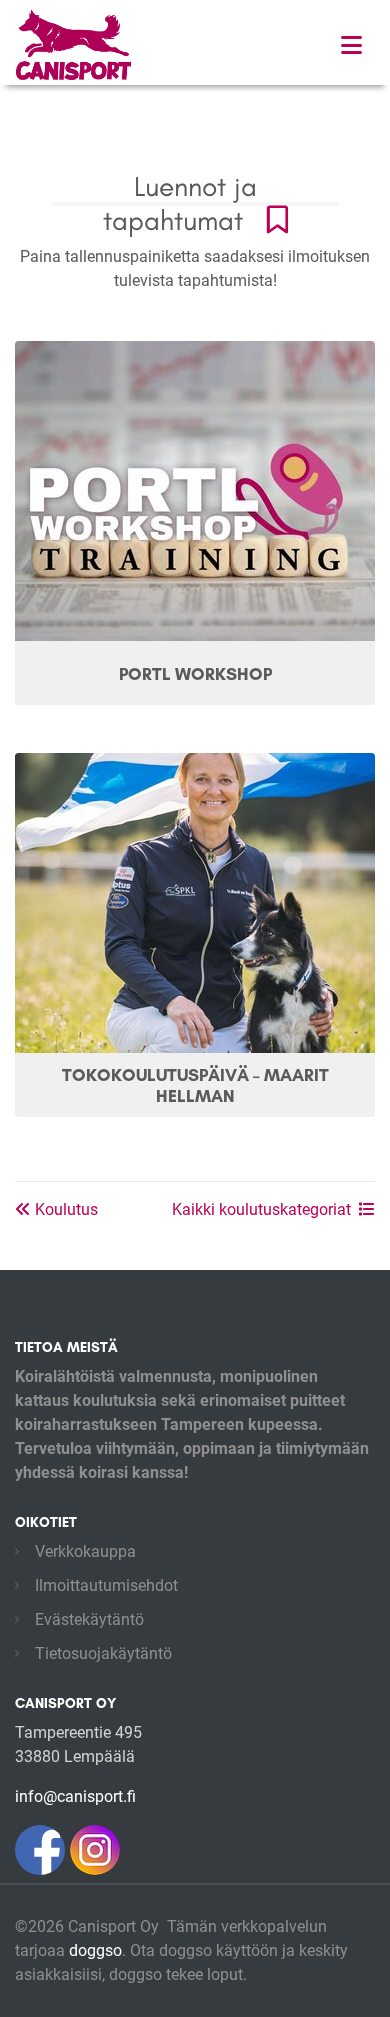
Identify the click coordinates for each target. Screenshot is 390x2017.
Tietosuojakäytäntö (103, 1653)
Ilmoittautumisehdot (106, 1585)
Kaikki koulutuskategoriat (261, 1209)
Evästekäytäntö (89, 1619)
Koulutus (64, 1209)
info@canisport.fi (75, 1796)
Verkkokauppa (85, 1551)
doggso (95, 1950)
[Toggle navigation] (351, 45)
